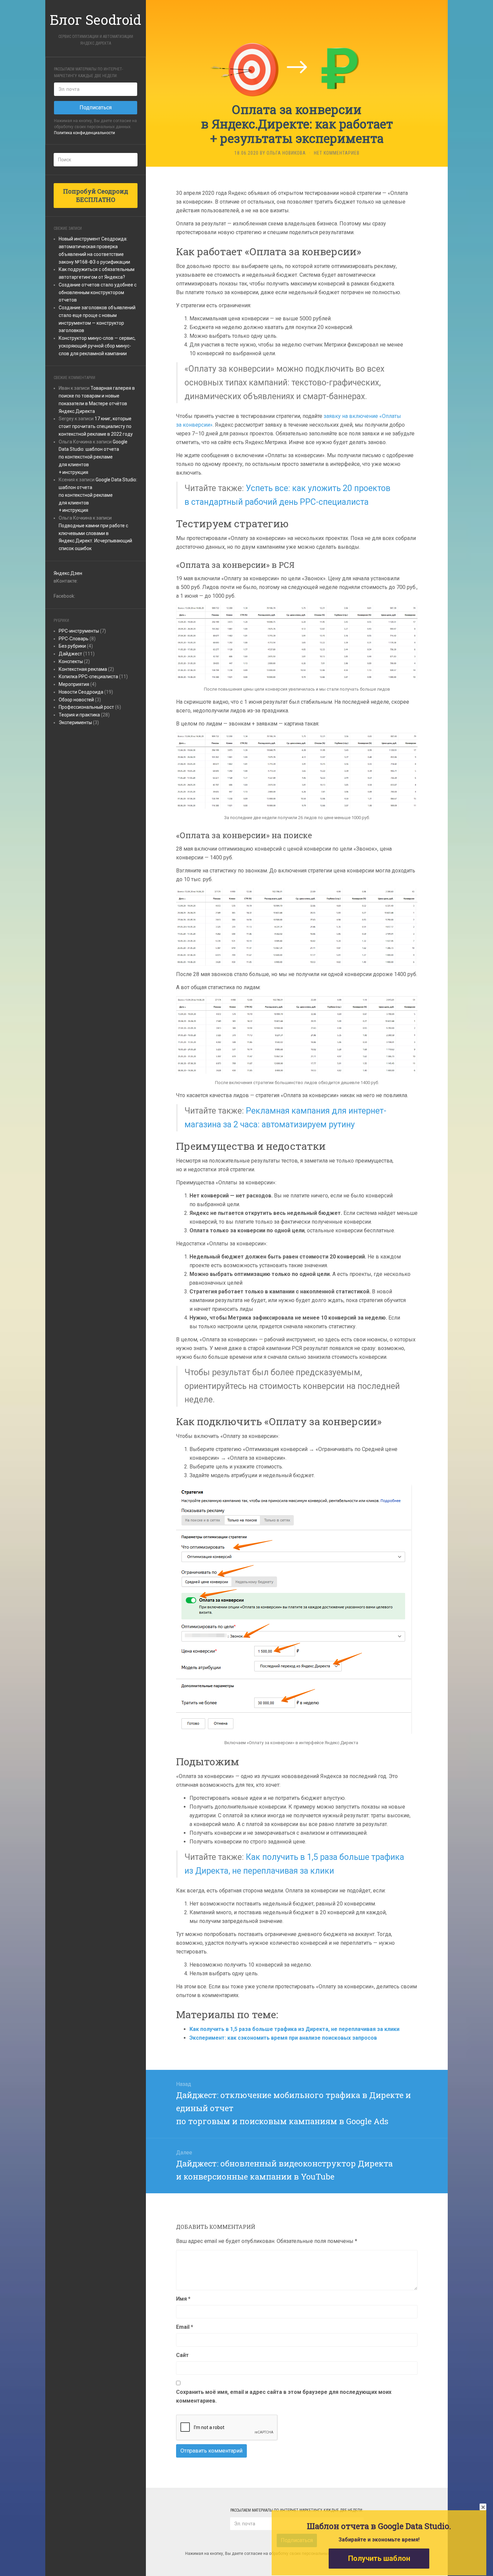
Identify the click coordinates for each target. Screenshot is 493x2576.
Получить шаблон (379, 2558)
